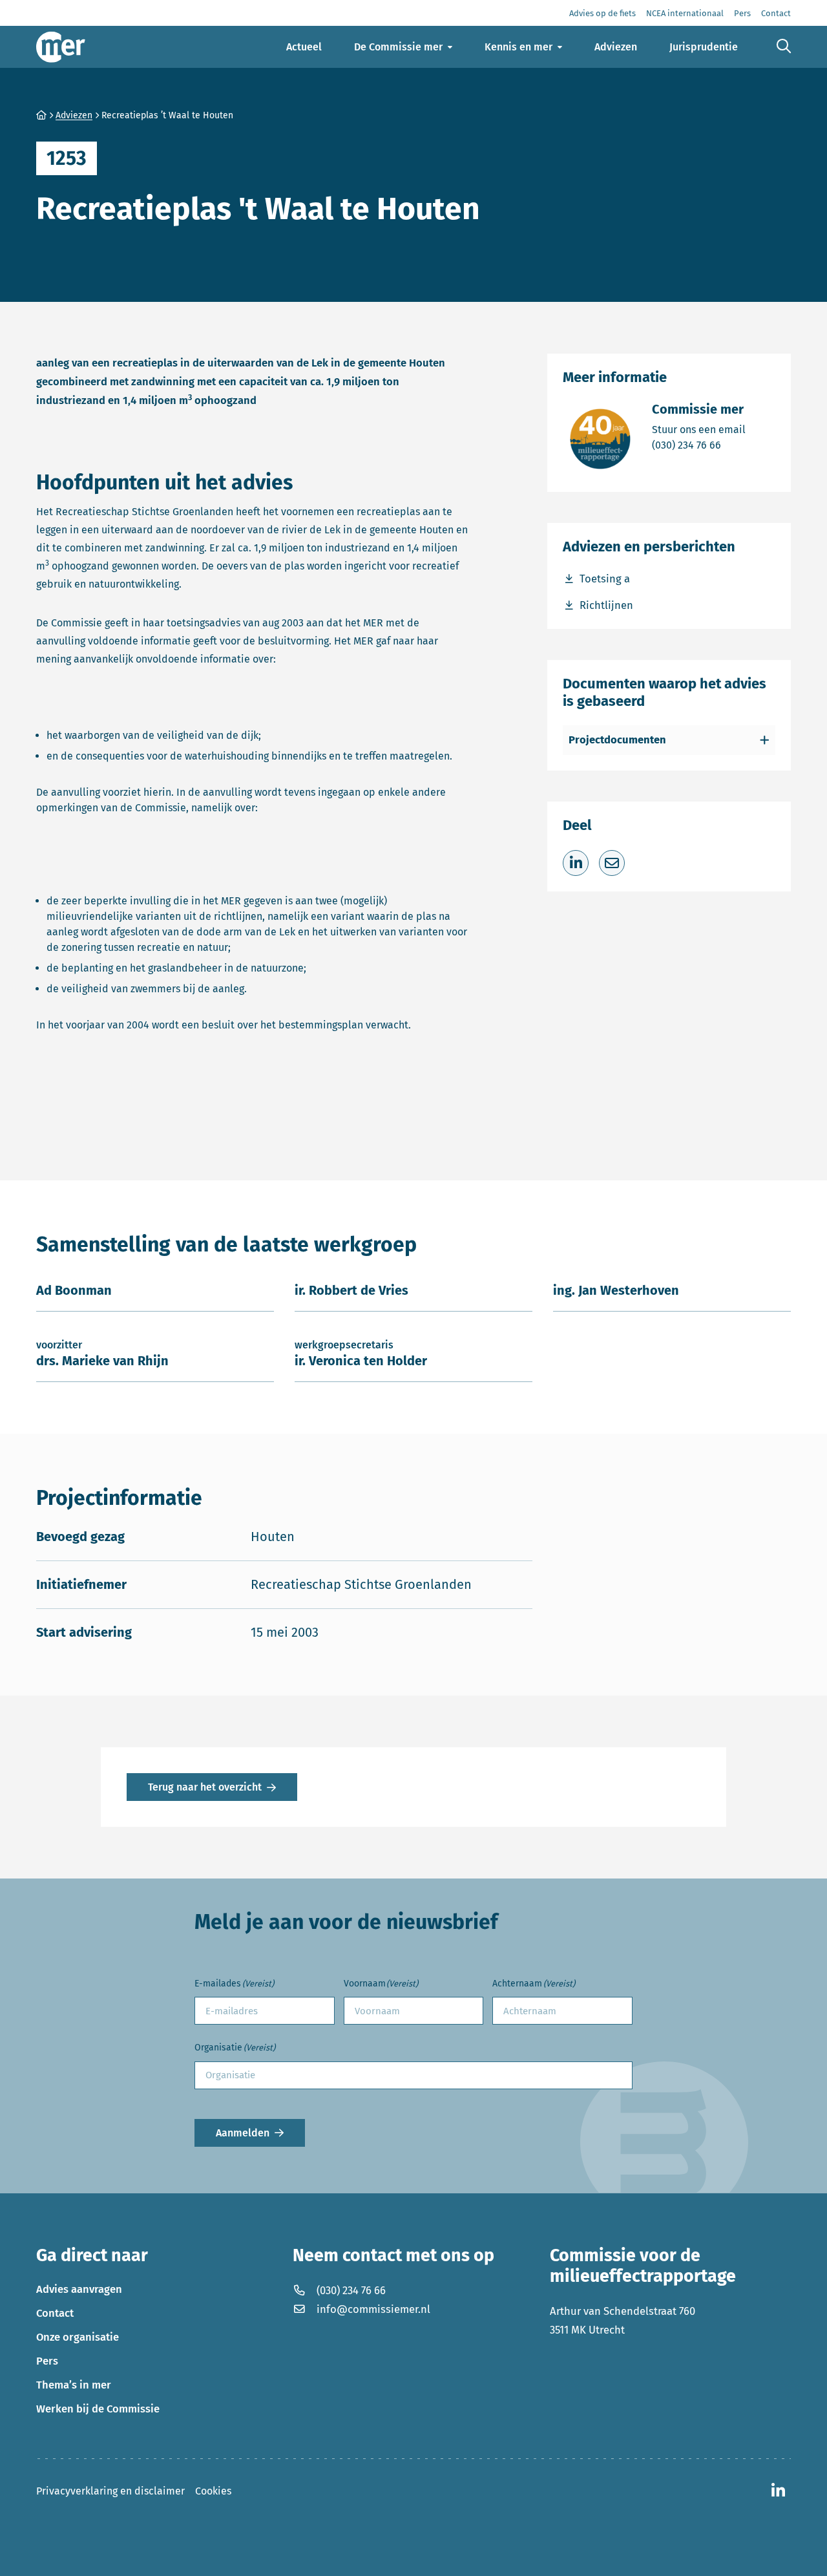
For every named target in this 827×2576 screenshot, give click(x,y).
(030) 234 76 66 (699, 445)
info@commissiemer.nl (373, 2309)
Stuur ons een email (699, 429)
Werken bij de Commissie (98, 2409)
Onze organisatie (78, 2337)
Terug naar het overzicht (205, 1787)
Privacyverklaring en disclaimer (110, 2491)
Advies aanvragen (79, 2289)
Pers (47, 2361)
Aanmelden (243, 2133)
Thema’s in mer (74, 2385)
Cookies (213, 2491)
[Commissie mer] (61, 47)
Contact (55, 2313)
